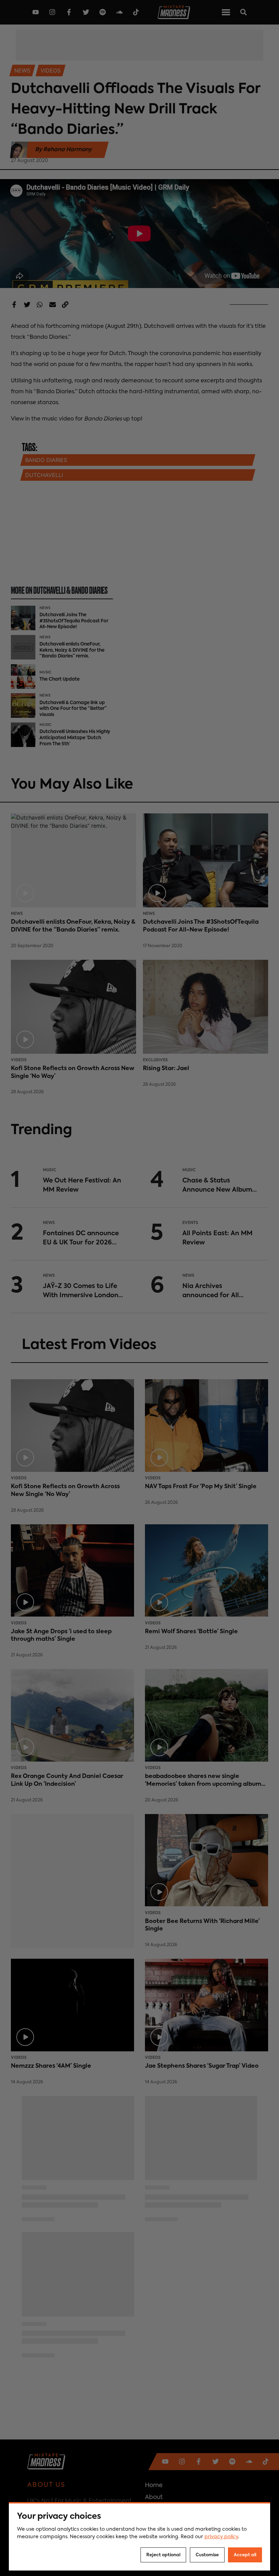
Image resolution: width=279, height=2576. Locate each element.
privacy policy (221, 2537)
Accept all (245, 2555)
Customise (207, 2555)
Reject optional (163, 2555)
